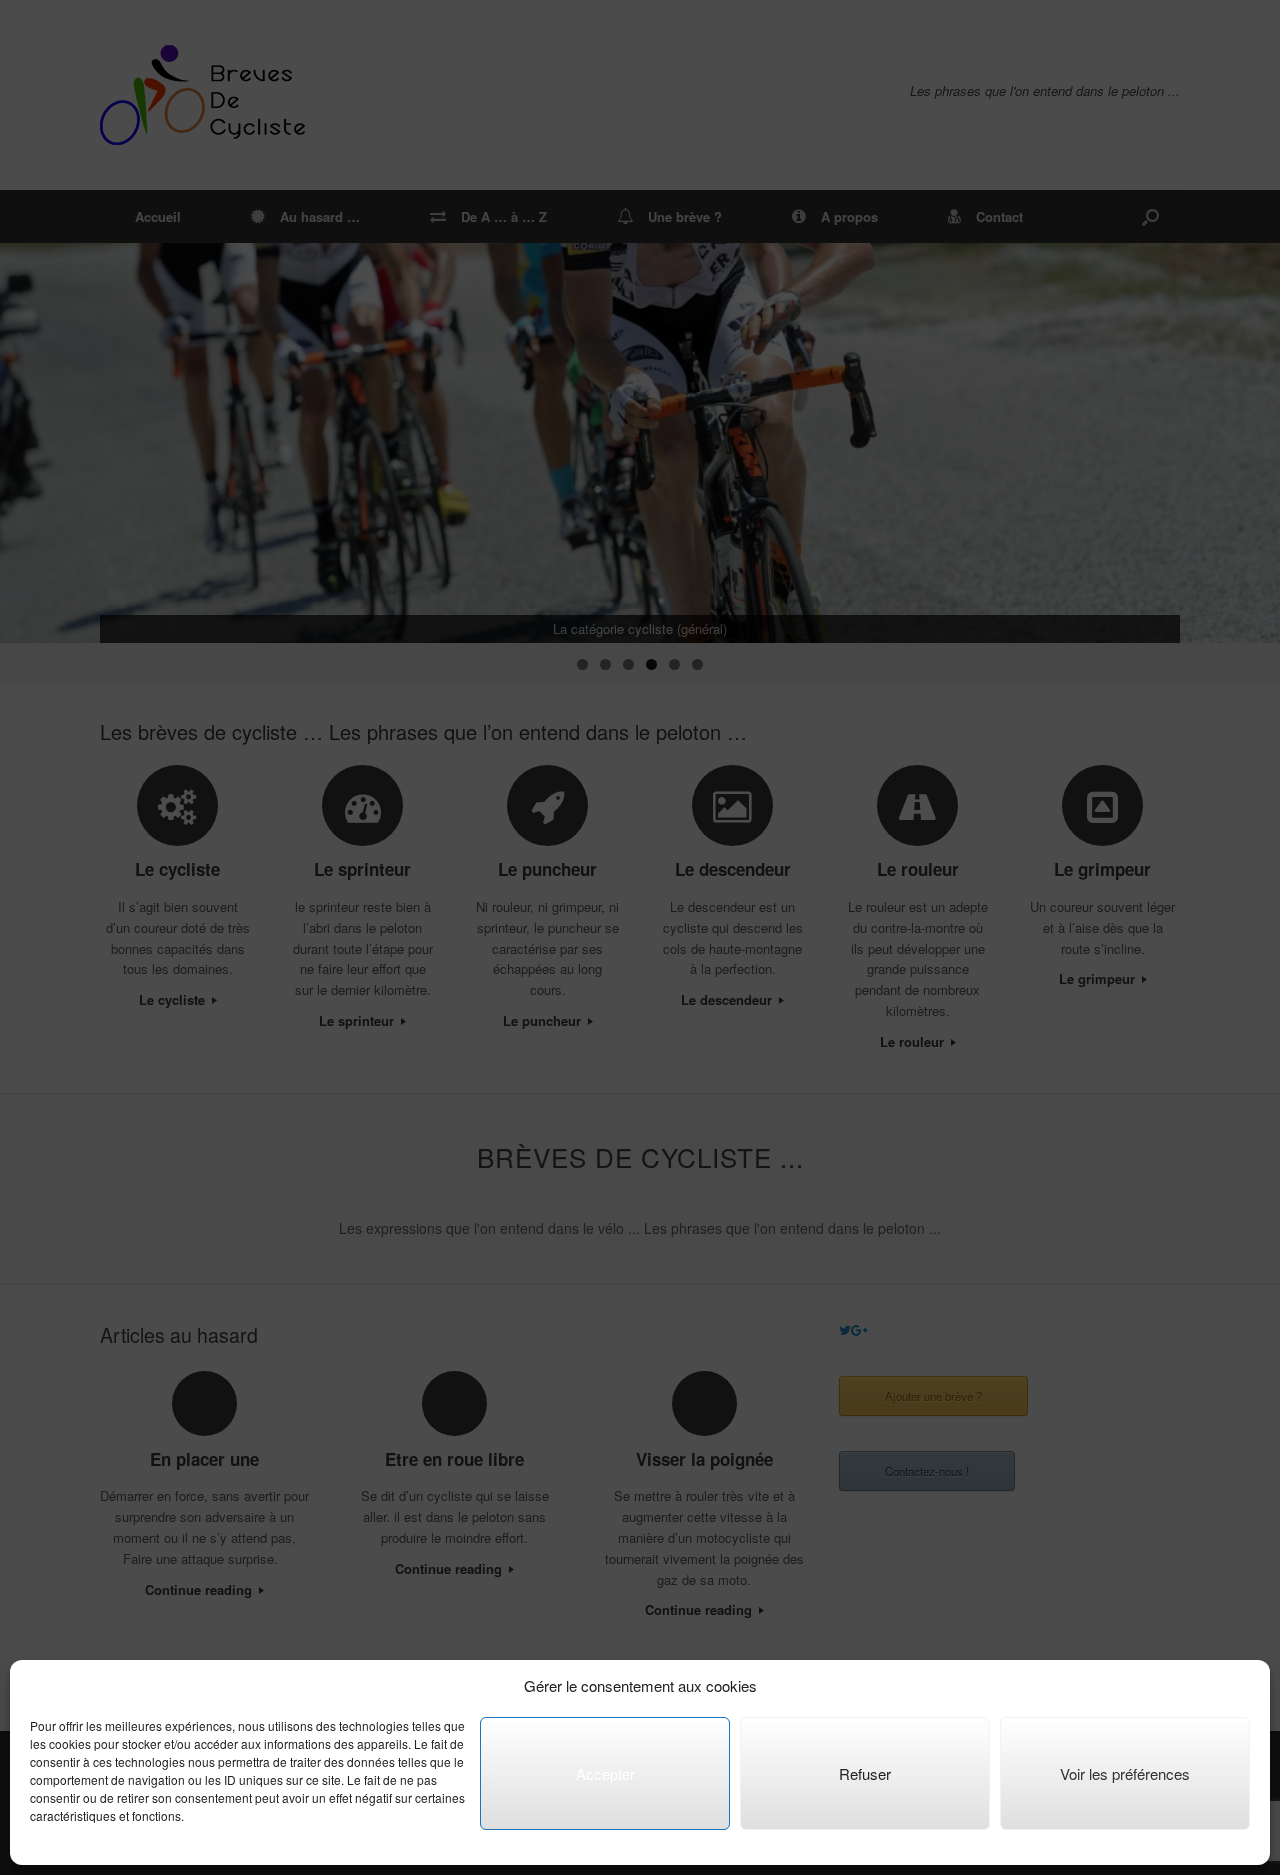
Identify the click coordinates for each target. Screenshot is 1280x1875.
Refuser (865, 1773)
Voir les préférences (1125, 1773)
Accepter (605, 1773)
